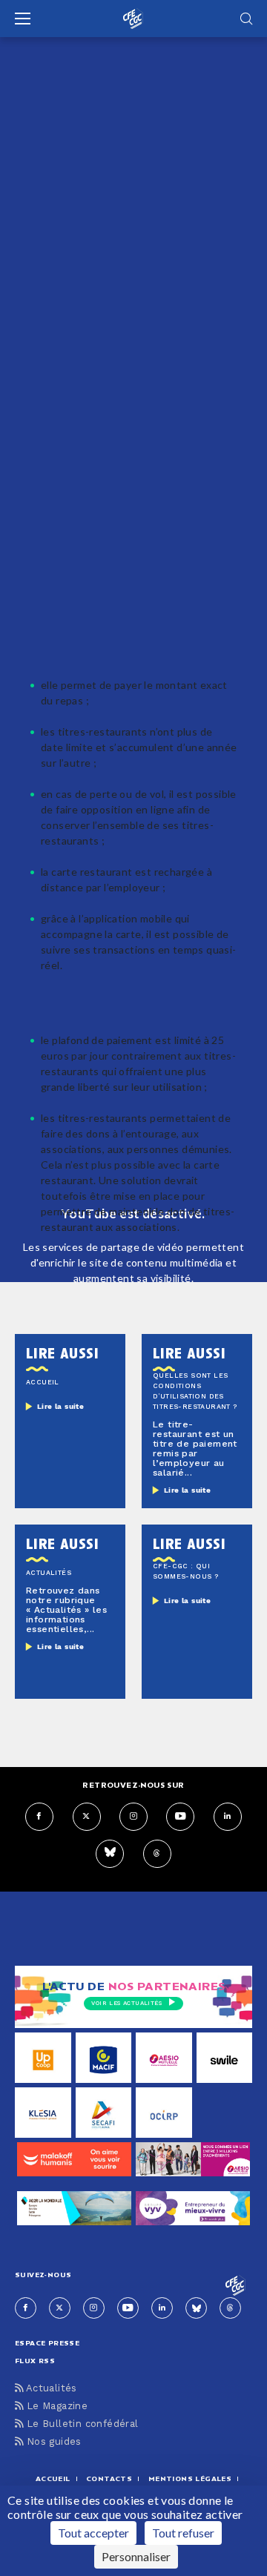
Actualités (50, 2389)
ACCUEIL (53, 2478)
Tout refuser (183, 2533)
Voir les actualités (126, 2004)
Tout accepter (93, 2533)
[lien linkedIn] (228, 1817)
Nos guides (52, 2442)
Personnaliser (136, 2556)
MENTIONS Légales (190, 2478)
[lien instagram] (133, 1817)
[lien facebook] (39, 1817)
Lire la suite (60, 1407)
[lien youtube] (180, 1817)
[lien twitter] (87, 1817)
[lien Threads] (157, 1854)
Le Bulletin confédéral (80, 2424)
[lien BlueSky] (110, 1854)
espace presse (47, 2343)
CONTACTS (109, 2478)
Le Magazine (55, 2407)
